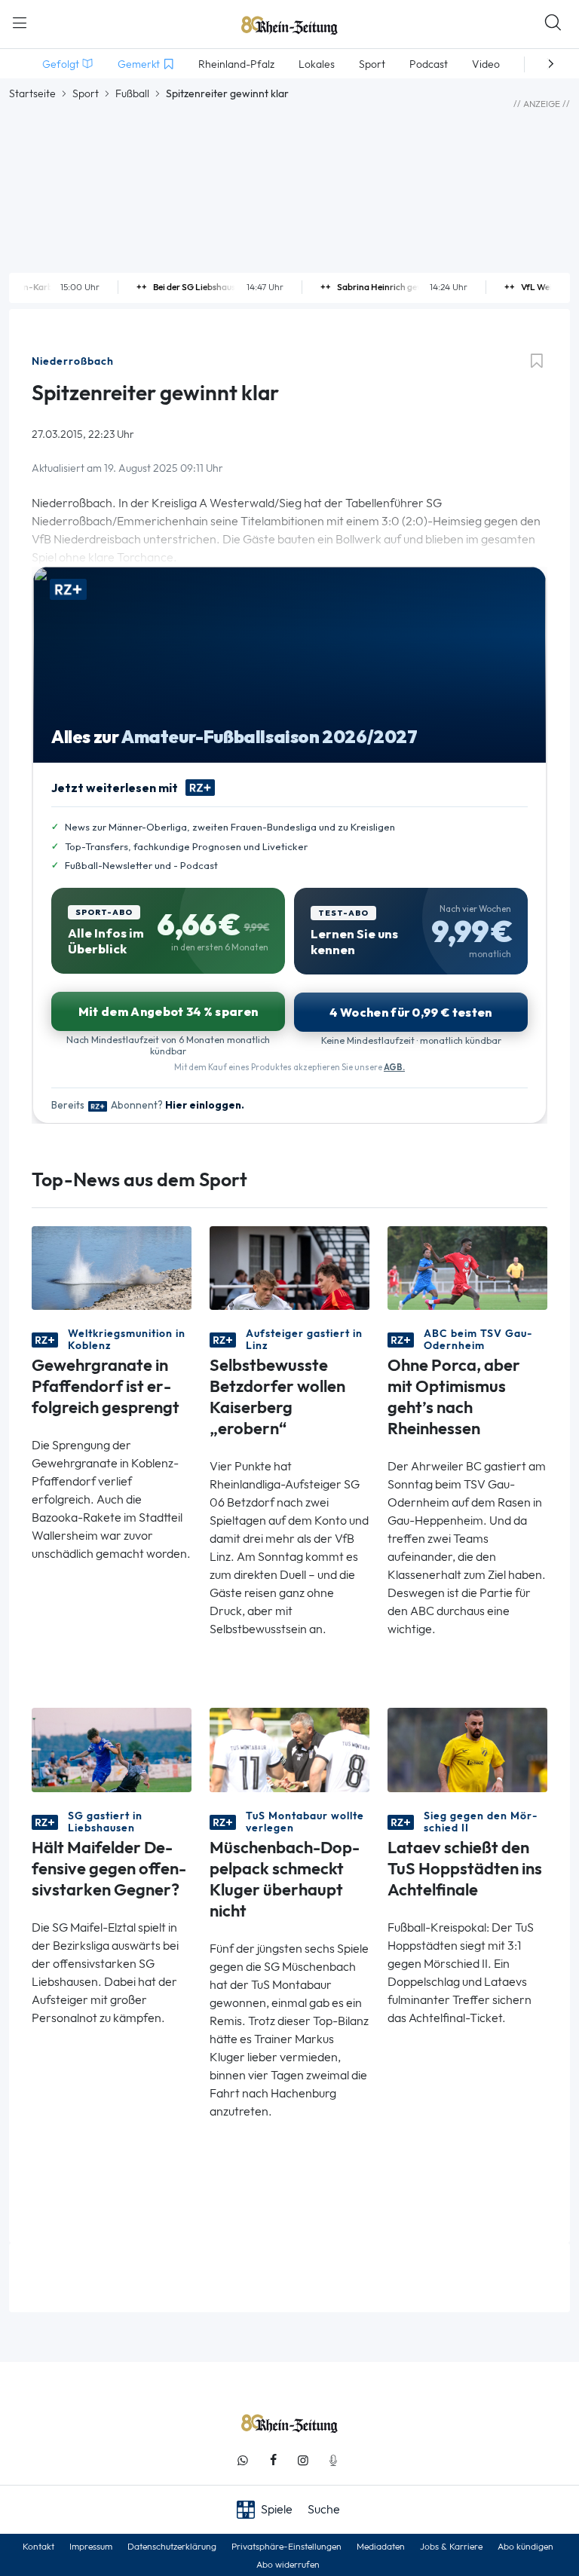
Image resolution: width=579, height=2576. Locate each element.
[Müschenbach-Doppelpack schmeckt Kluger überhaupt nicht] (289, 1749)
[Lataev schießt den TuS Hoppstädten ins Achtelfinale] (467, 1749)
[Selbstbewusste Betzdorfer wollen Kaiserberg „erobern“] (289, 1267)
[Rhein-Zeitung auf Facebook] (273, 2460)
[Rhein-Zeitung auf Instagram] (303, 2460)
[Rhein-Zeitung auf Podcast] (333, 2460)
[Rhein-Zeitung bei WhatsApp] (243, 2460)
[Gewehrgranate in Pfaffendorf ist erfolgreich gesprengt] (112, 1267)
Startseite (32, 93)
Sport (86, 93)
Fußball (132, 93)
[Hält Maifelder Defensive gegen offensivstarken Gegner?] (112, 1749)
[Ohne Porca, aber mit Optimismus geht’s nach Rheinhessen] (467, 1267)
